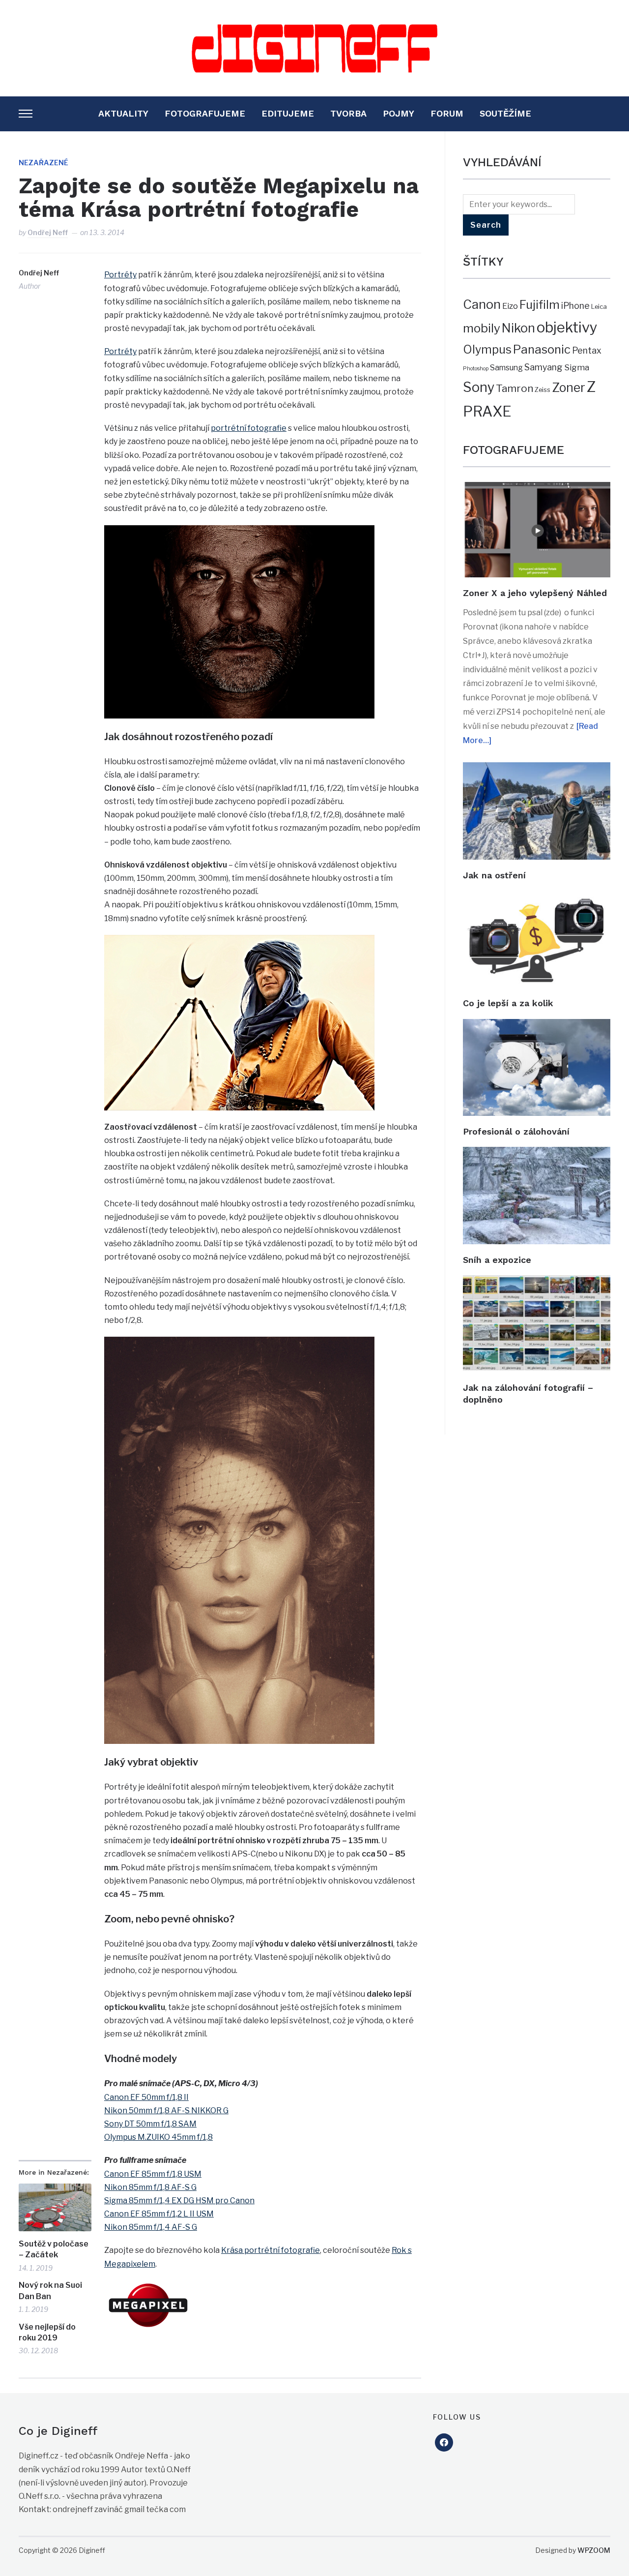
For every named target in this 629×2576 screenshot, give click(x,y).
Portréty (120, 275)
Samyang (543, 367)
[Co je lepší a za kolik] (537, 897)
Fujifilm (540, 305)
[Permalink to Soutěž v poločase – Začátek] (55, 2207)
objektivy (567, 327)
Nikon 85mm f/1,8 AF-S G (150, 2187)
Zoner (569, 388)
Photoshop (476, 369)
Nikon (518, 328)
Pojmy (399, 113)
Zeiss (543, 389)
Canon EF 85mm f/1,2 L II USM (159, 2214)
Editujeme (288, 113)
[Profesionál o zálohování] (537, 1026)
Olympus (487, 350)
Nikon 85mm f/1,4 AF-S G (151, 2227)
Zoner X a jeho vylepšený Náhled (535, 593)
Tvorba (348, 113)
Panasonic (542, 349)
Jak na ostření (494, 875)
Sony (479, 387)
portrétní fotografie (249, 428)
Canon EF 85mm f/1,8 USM (153, 2174)
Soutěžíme (505, 113)
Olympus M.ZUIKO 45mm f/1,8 (158, 2137)
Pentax (587, 350)
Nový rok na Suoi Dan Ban (50, 2291)
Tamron (515, 388)
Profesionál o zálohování (516, 1131)
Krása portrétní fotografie (271, 2250)
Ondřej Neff (48, 232)
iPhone (575, 306)
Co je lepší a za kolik (508, 1003)
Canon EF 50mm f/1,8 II (146, 2097)
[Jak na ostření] (537, 769)
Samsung (506, 368)
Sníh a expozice (497, 1260)
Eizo (510, 306)
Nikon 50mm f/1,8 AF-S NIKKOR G (166, 2111)
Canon (482, 304)
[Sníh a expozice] (537, 1153)
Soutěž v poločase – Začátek (54, 2249)
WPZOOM (594, 2550)
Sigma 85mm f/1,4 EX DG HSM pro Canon (179, 2201)
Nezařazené (43, 163)
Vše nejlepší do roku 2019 (47, 2332)
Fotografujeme (205, 113)
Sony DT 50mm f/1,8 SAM (150, 2124)
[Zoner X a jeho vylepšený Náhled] (537, 489)
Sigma (577, 367)
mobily (482, 328)
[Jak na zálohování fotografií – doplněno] (537, 1282)
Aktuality (123, 113)
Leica (599, 306)
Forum (447, 113)
